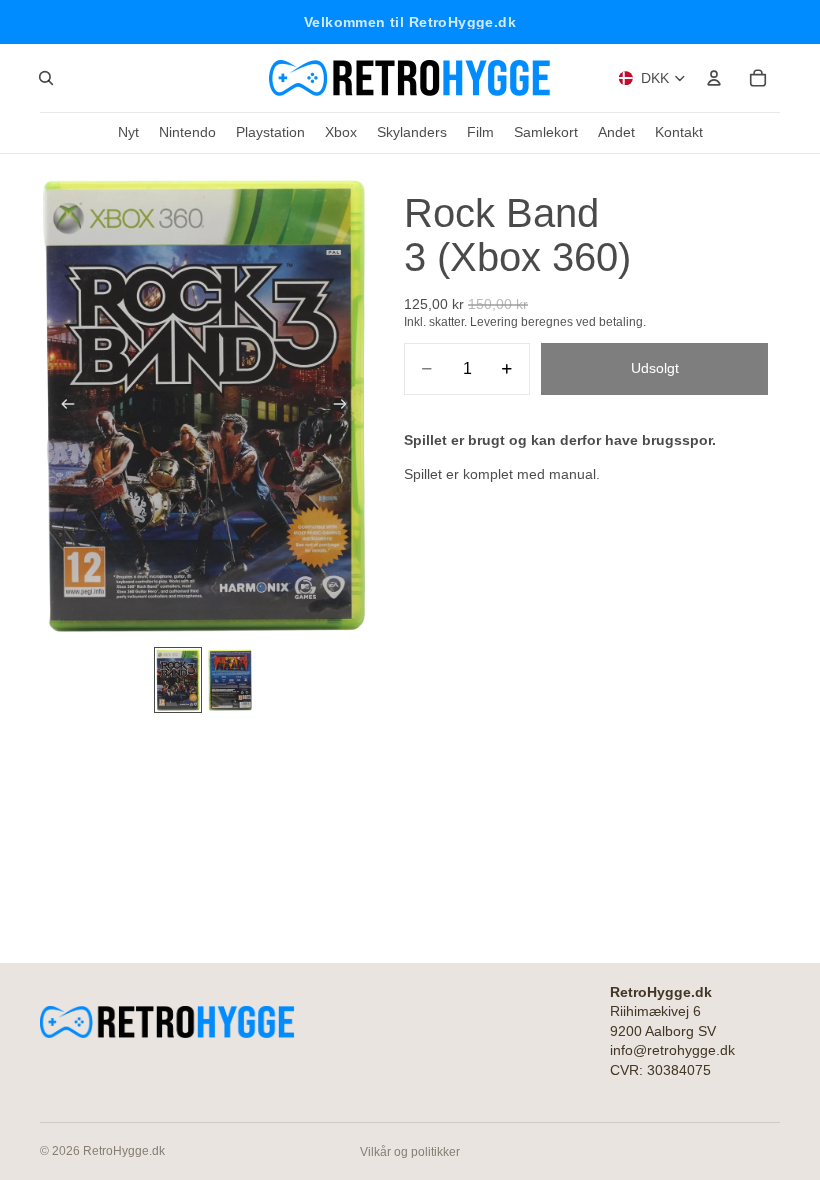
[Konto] (714, 78)
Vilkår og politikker (410, 1152)
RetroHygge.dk (124, 1151)
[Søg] (46, 78)
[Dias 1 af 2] (178, 680)
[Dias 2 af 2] (230, 680)
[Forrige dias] (62, 406)
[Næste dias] (346, 406)
